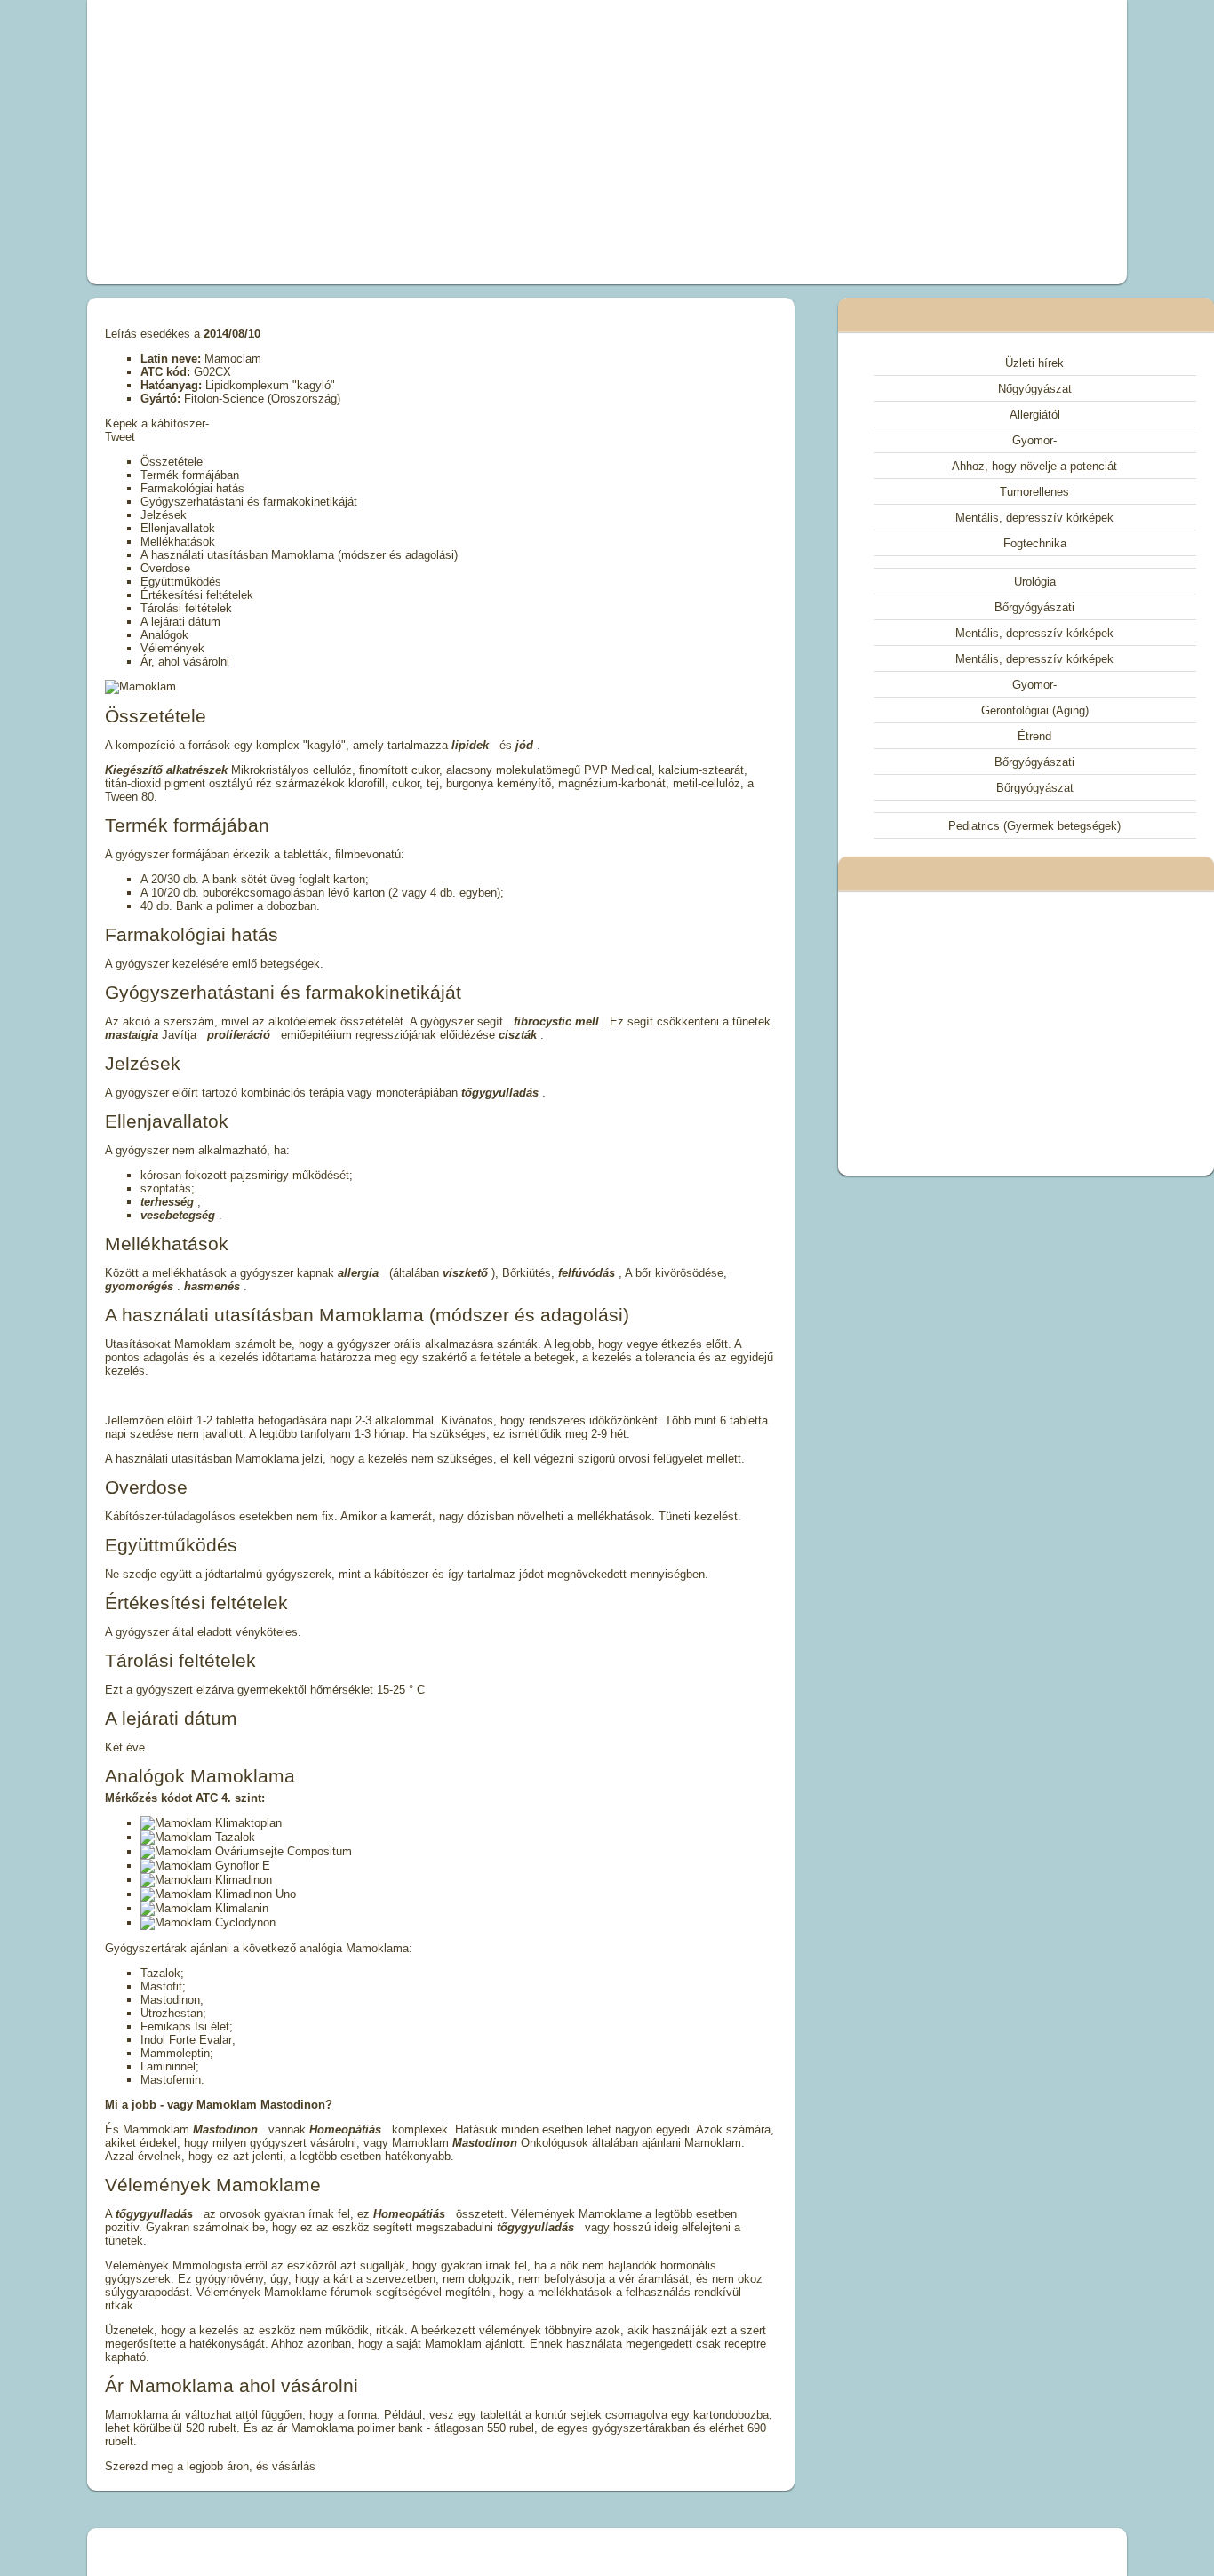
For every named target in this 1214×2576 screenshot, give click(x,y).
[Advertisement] (406, 142)
